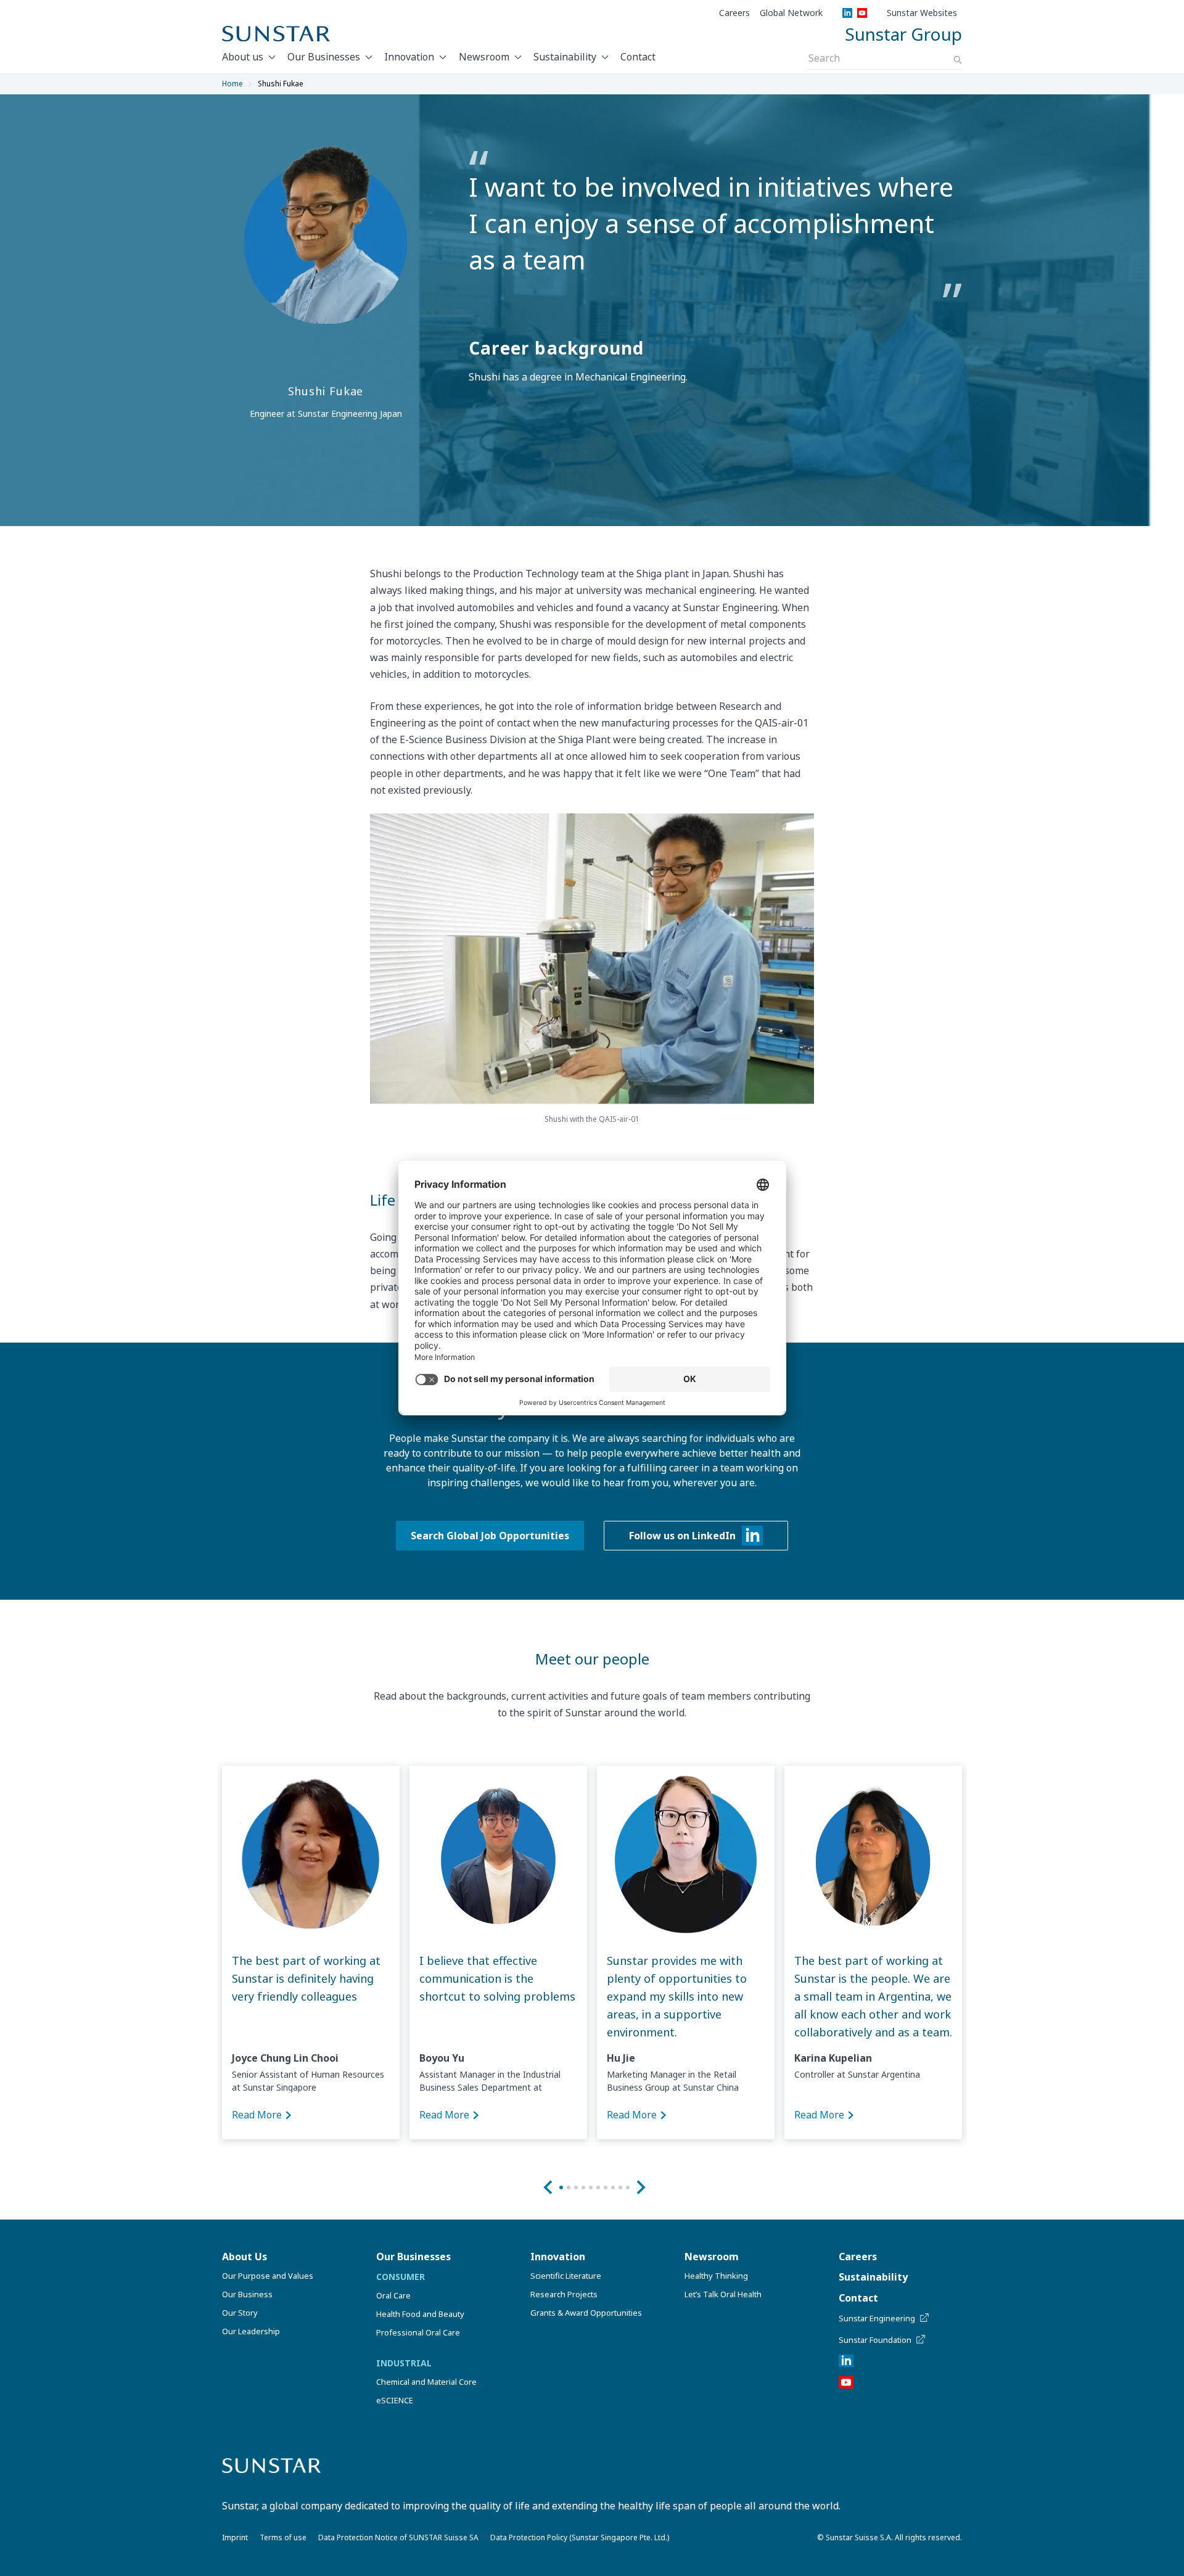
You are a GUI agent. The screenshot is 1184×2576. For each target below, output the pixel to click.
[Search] (958, 60)
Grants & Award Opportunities (586, 2313)
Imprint (235, 2537)
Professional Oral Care (418, 2332)
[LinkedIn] (847, 13)
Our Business (247, 2294)
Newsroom (484, 57)
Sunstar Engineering (877, 2318)
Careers (734, 13)
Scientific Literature (566, 2276)
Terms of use (283, 2537)
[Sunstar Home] (276, 34)
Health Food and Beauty (420, 2314)
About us (243, 57)
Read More (257, 2115)
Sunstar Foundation (875, 2340)
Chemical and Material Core (426, 2382)
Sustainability (565, 57)
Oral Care (393, 2295)
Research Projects (564, 2294)
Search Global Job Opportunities (490, 1536)
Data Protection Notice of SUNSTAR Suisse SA (398, 2537)
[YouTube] (862, 13)
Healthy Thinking (716, 2276)
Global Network (791, 13)
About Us (245, 2257)
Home (232, 84)
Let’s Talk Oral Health (723, 2294)
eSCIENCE (395, 2400)
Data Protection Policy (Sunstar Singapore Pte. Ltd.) (580, 2537)
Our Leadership (251, 2331)
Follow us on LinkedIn (682, 1536)
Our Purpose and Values (268, 2276)
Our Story (240, 2313)
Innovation (409, 57)
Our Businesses (324, 57)
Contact (638, 57)
